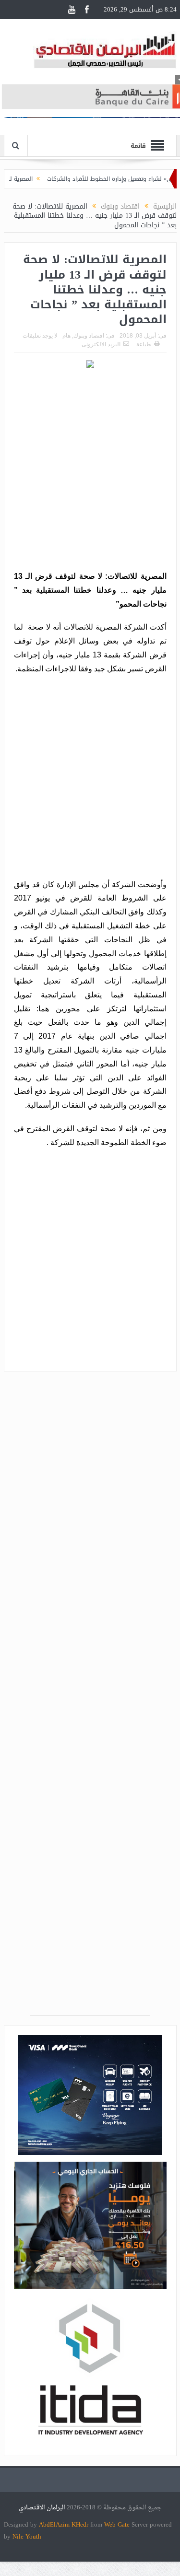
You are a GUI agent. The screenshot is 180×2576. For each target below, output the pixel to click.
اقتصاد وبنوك (89, 336)
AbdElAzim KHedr (65, 2524)
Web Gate (118, 2524)
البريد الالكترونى (101, 344)
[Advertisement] (90, 471)
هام (66, 336)
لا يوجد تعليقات (40, 336)
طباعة (144, 344)
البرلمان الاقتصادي (43, 2508)
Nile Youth (27, 2536)
